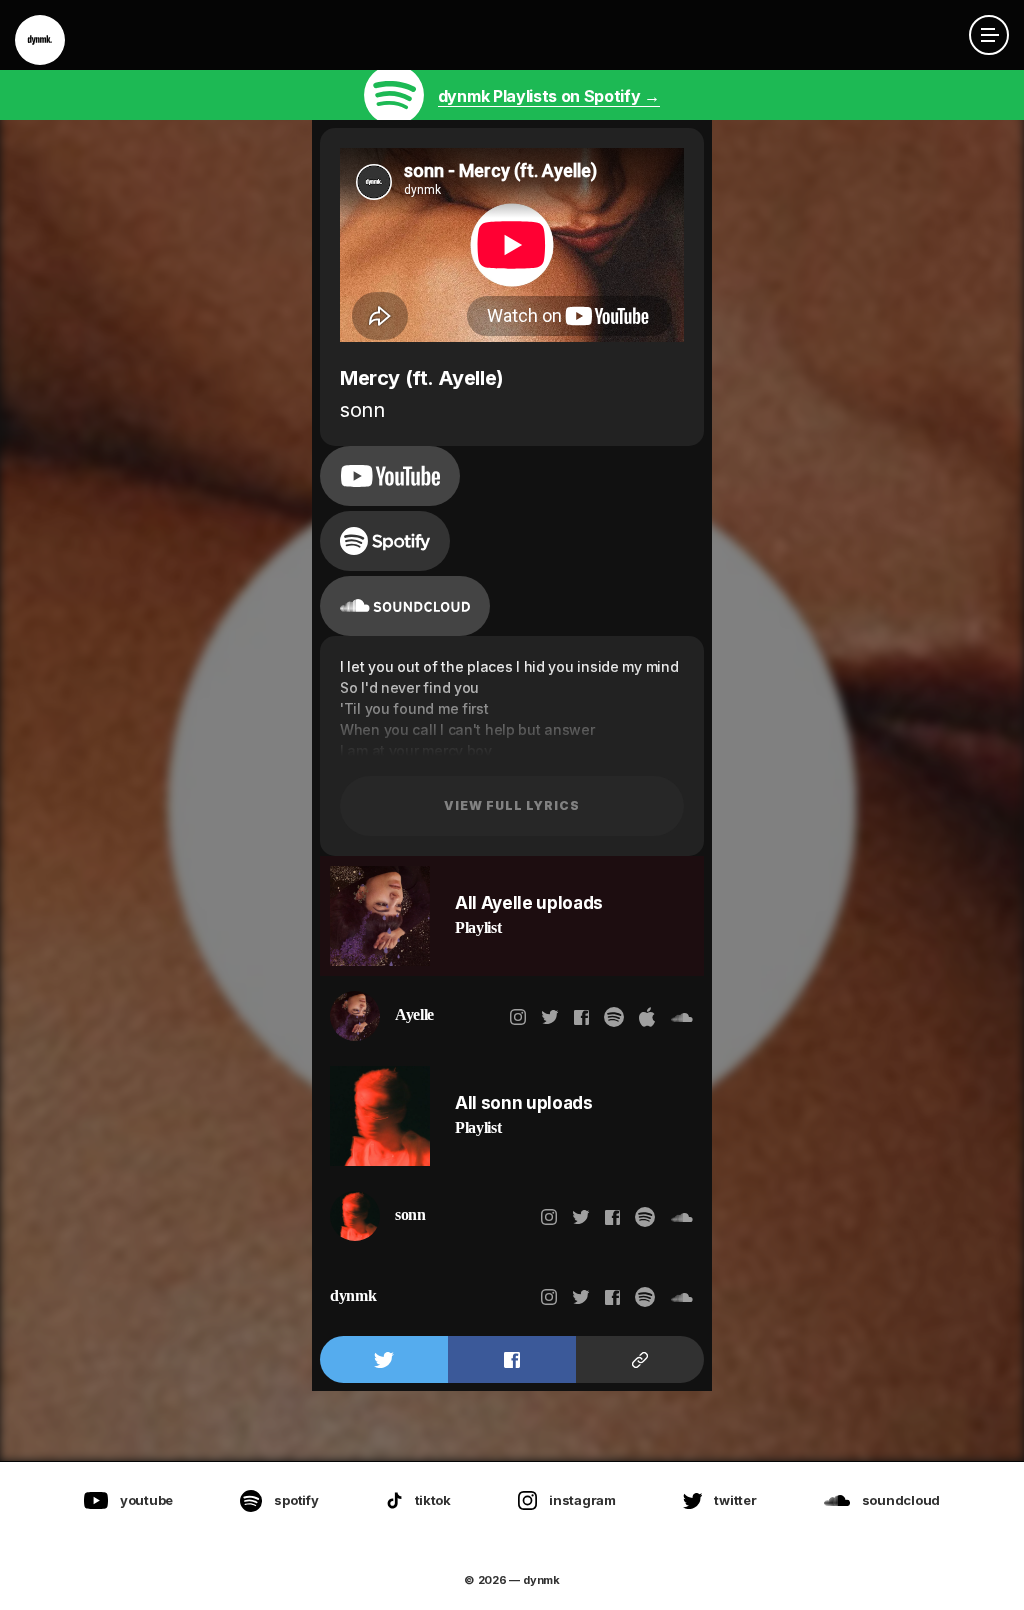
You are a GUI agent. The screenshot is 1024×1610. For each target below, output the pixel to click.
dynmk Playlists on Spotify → (549, 96)
